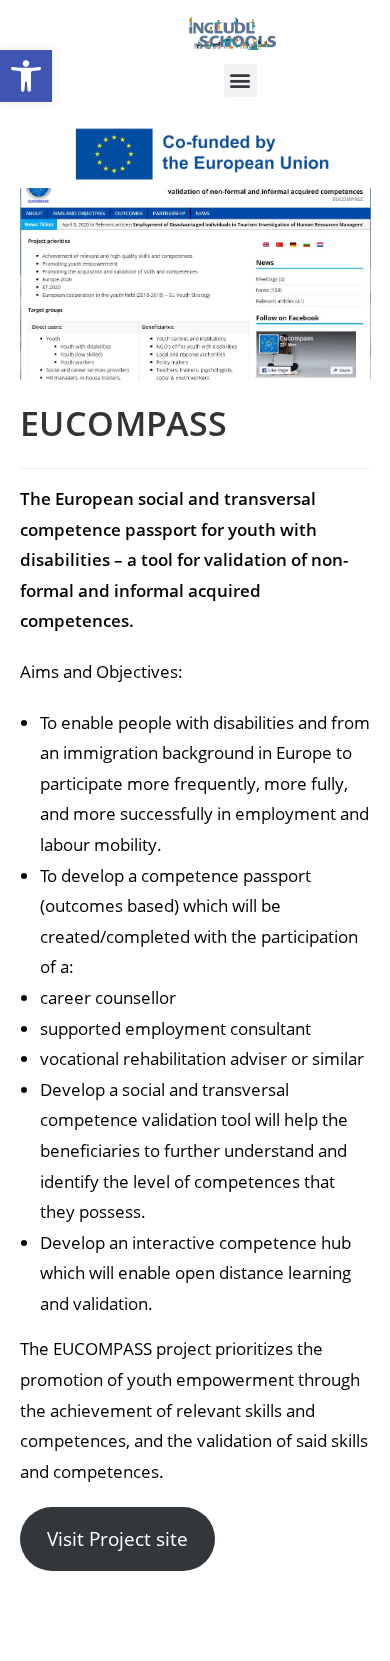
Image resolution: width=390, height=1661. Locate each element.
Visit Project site (117, 1539)
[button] (26, 76)
